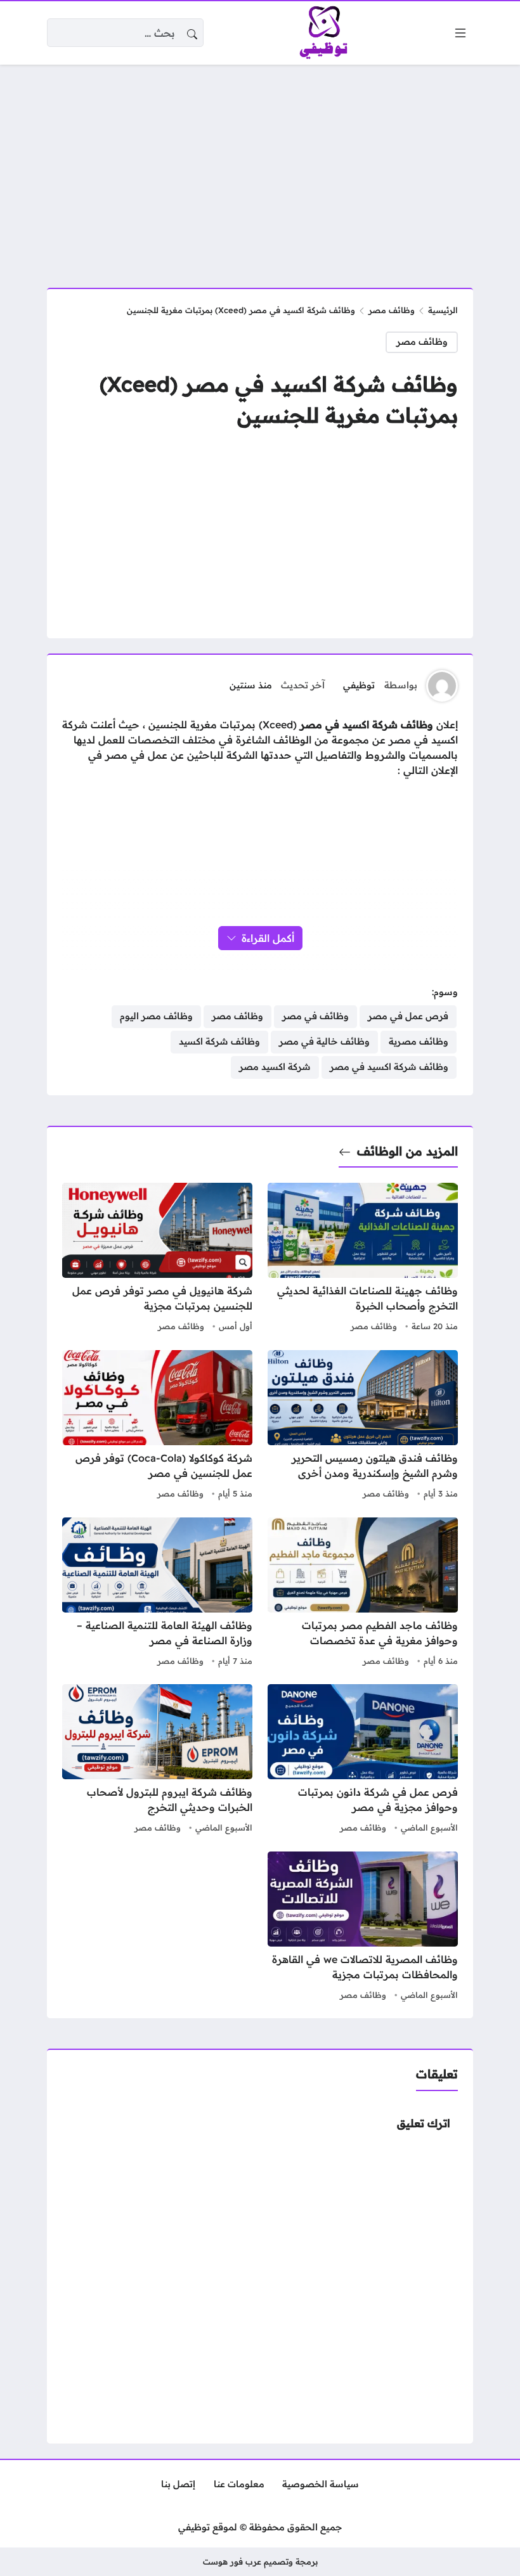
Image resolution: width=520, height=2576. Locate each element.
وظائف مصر (392, 310)
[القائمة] (460, 33)
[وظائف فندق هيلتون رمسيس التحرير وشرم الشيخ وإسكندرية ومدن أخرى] (363, 1426)
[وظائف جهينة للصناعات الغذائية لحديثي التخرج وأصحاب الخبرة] (363, 1259)
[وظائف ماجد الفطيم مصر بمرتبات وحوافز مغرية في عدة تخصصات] (363, 1594)
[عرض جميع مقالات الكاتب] (442, 686)
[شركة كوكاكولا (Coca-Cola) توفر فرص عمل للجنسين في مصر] (157, 1426)
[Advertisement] (260, 169)
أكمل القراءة (268, 938)
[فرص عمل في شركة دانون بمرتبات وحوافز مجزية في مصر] (363, 1760)
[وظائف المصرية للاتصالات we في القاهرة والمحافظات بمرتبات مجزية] (363, 1928)
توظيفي (359, 685)
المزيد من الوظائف (407, 1151)
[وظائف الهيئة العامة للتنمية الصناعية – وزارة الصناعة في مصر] (157, 1594)
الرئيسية (443, 310)
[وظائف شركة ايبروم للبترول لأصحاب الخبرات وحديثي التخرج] (157, 1760)
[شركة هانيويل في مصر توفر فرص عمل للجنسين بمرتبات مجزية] (157, 1259)
